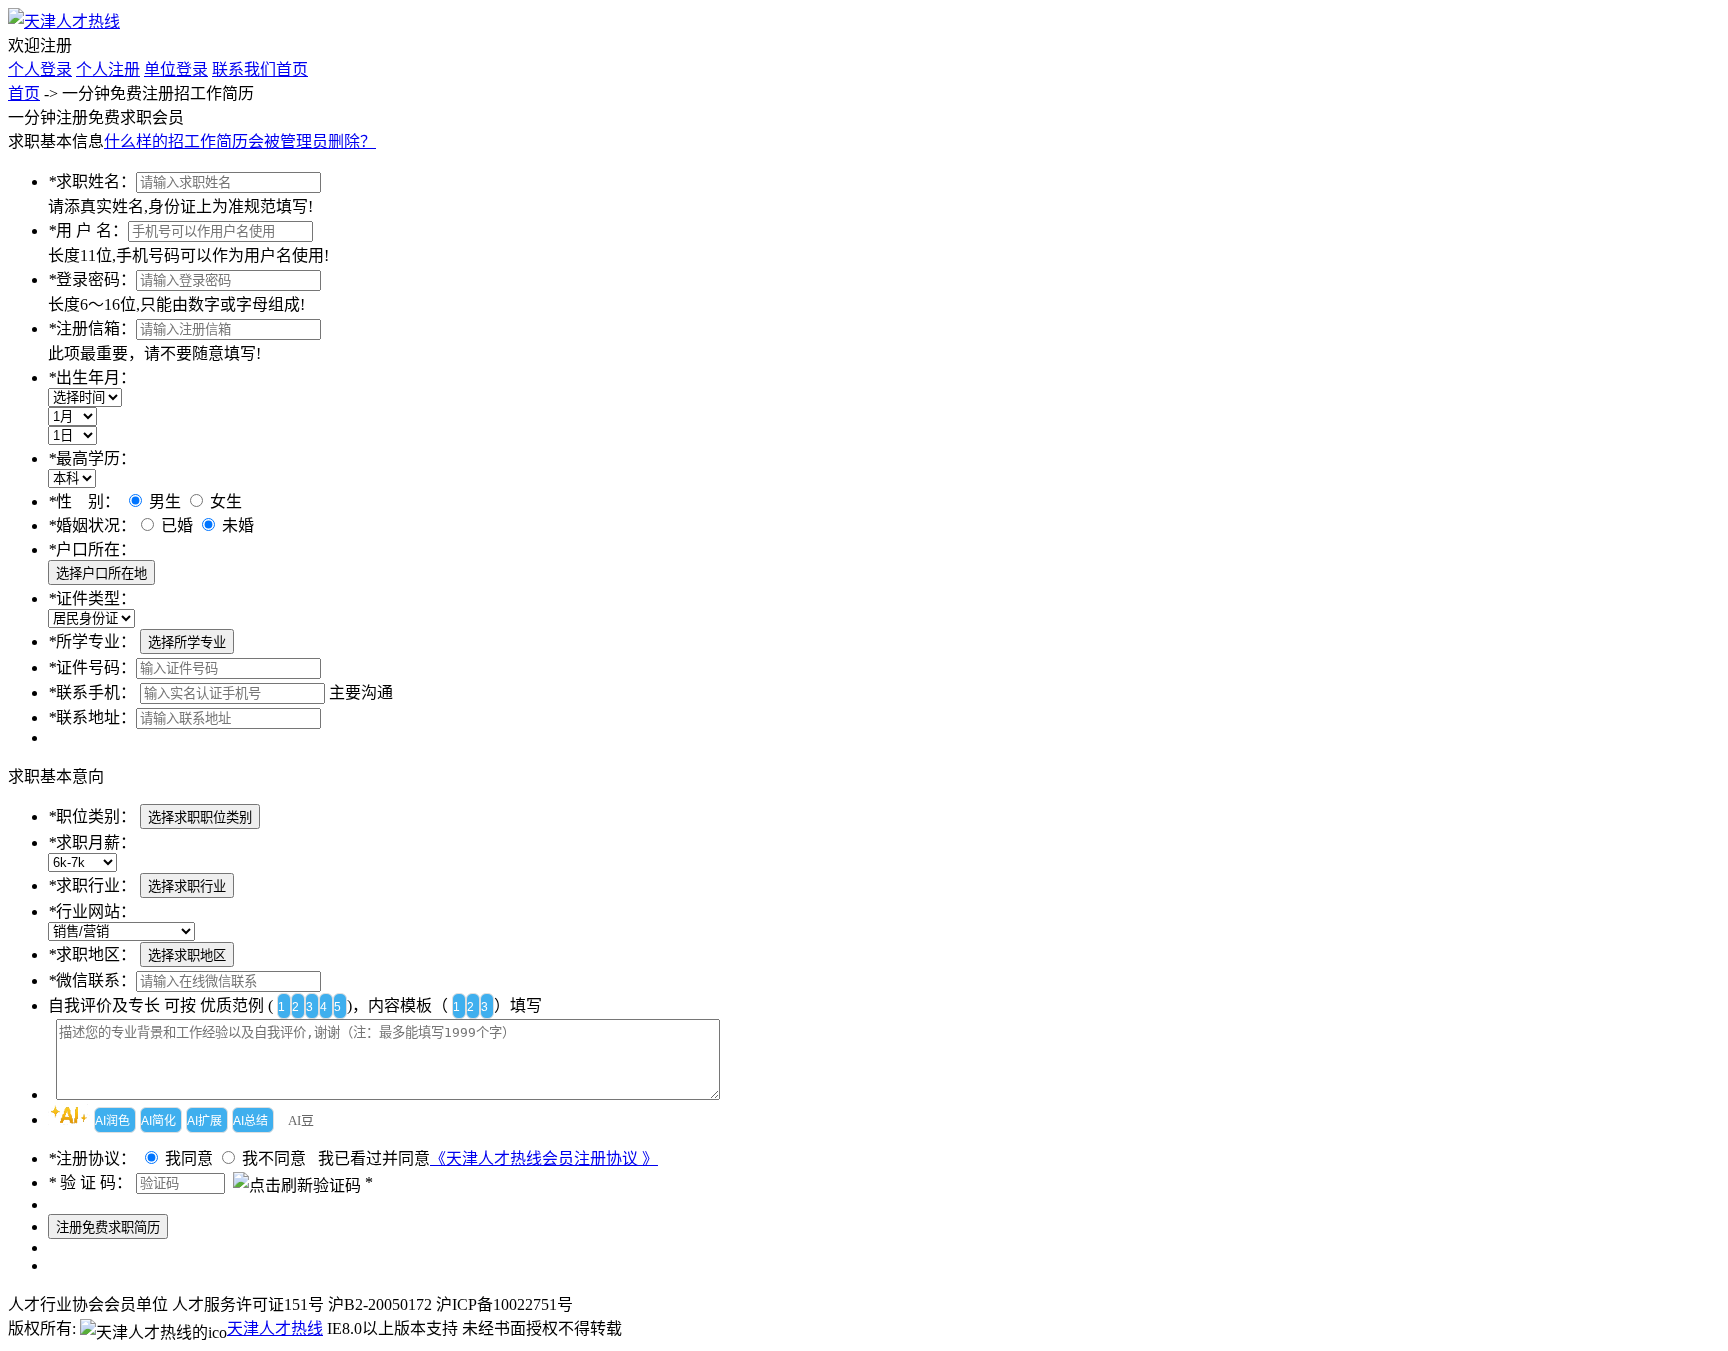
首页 (292, 69)
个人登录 (40, 69)
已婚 (177, 525)
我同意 (189, 1158)
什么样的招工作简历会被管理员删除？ (240, 141)
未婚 (236, 525)
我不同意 (274, 1158)
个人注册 (108, 69)
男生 (163, 501)
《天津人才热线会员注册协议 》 (544, 1158)
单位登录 (176, 69)
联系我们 (244, 69)
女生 (224, 501)
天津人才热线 (275, 1328)
